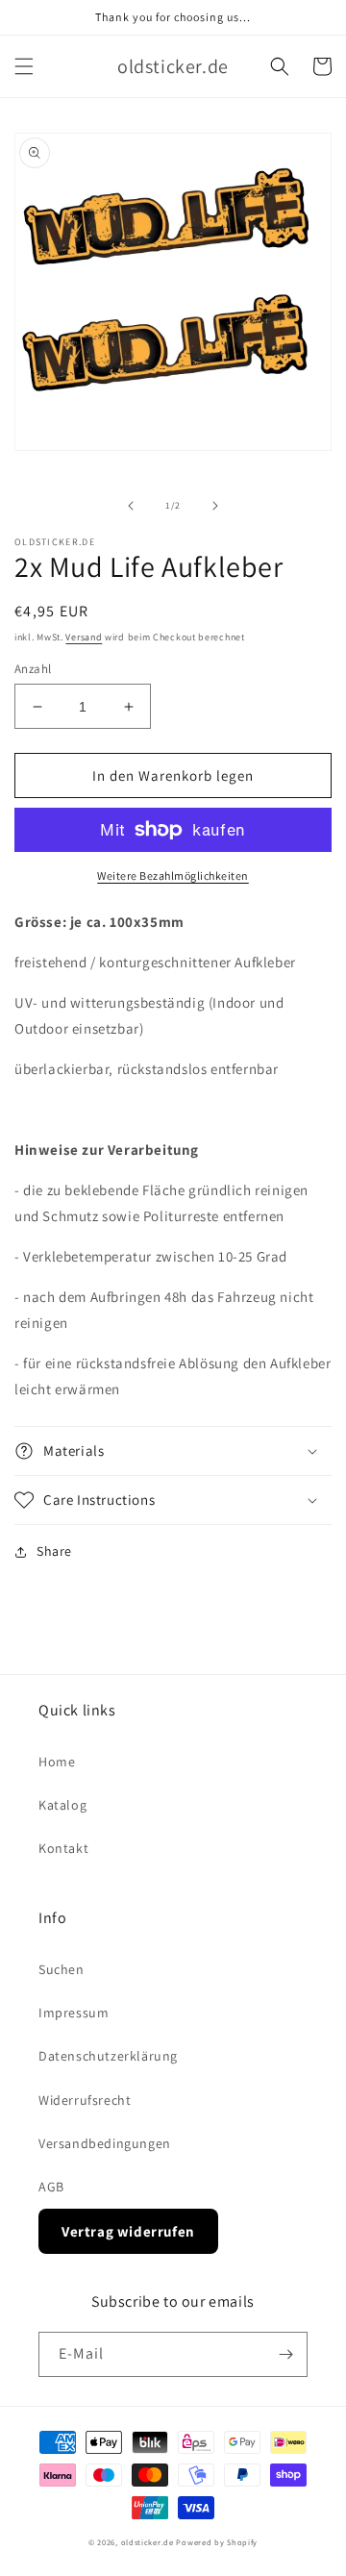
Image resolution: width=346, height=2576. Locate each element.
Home (57, 1762)
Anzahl (33, 669)
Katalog (62, 1805)
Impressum (74, 2013)
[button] (24, 66)
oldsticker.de (148, 2542)
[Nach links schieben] (131, 506)
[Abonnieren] (285, 2354)
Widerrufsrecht (85, 2100)
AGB (51, 2187)
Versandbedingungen (105, 2143)
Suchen (62, 1969)
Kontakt (63, 1848)
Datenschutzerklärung (108, 2056)
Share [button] (54, 1551)
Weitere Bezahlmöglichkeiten (173, 875)
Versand (84, 637)
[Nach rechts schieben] (215, 506)
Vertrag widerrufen (128, 2231)
